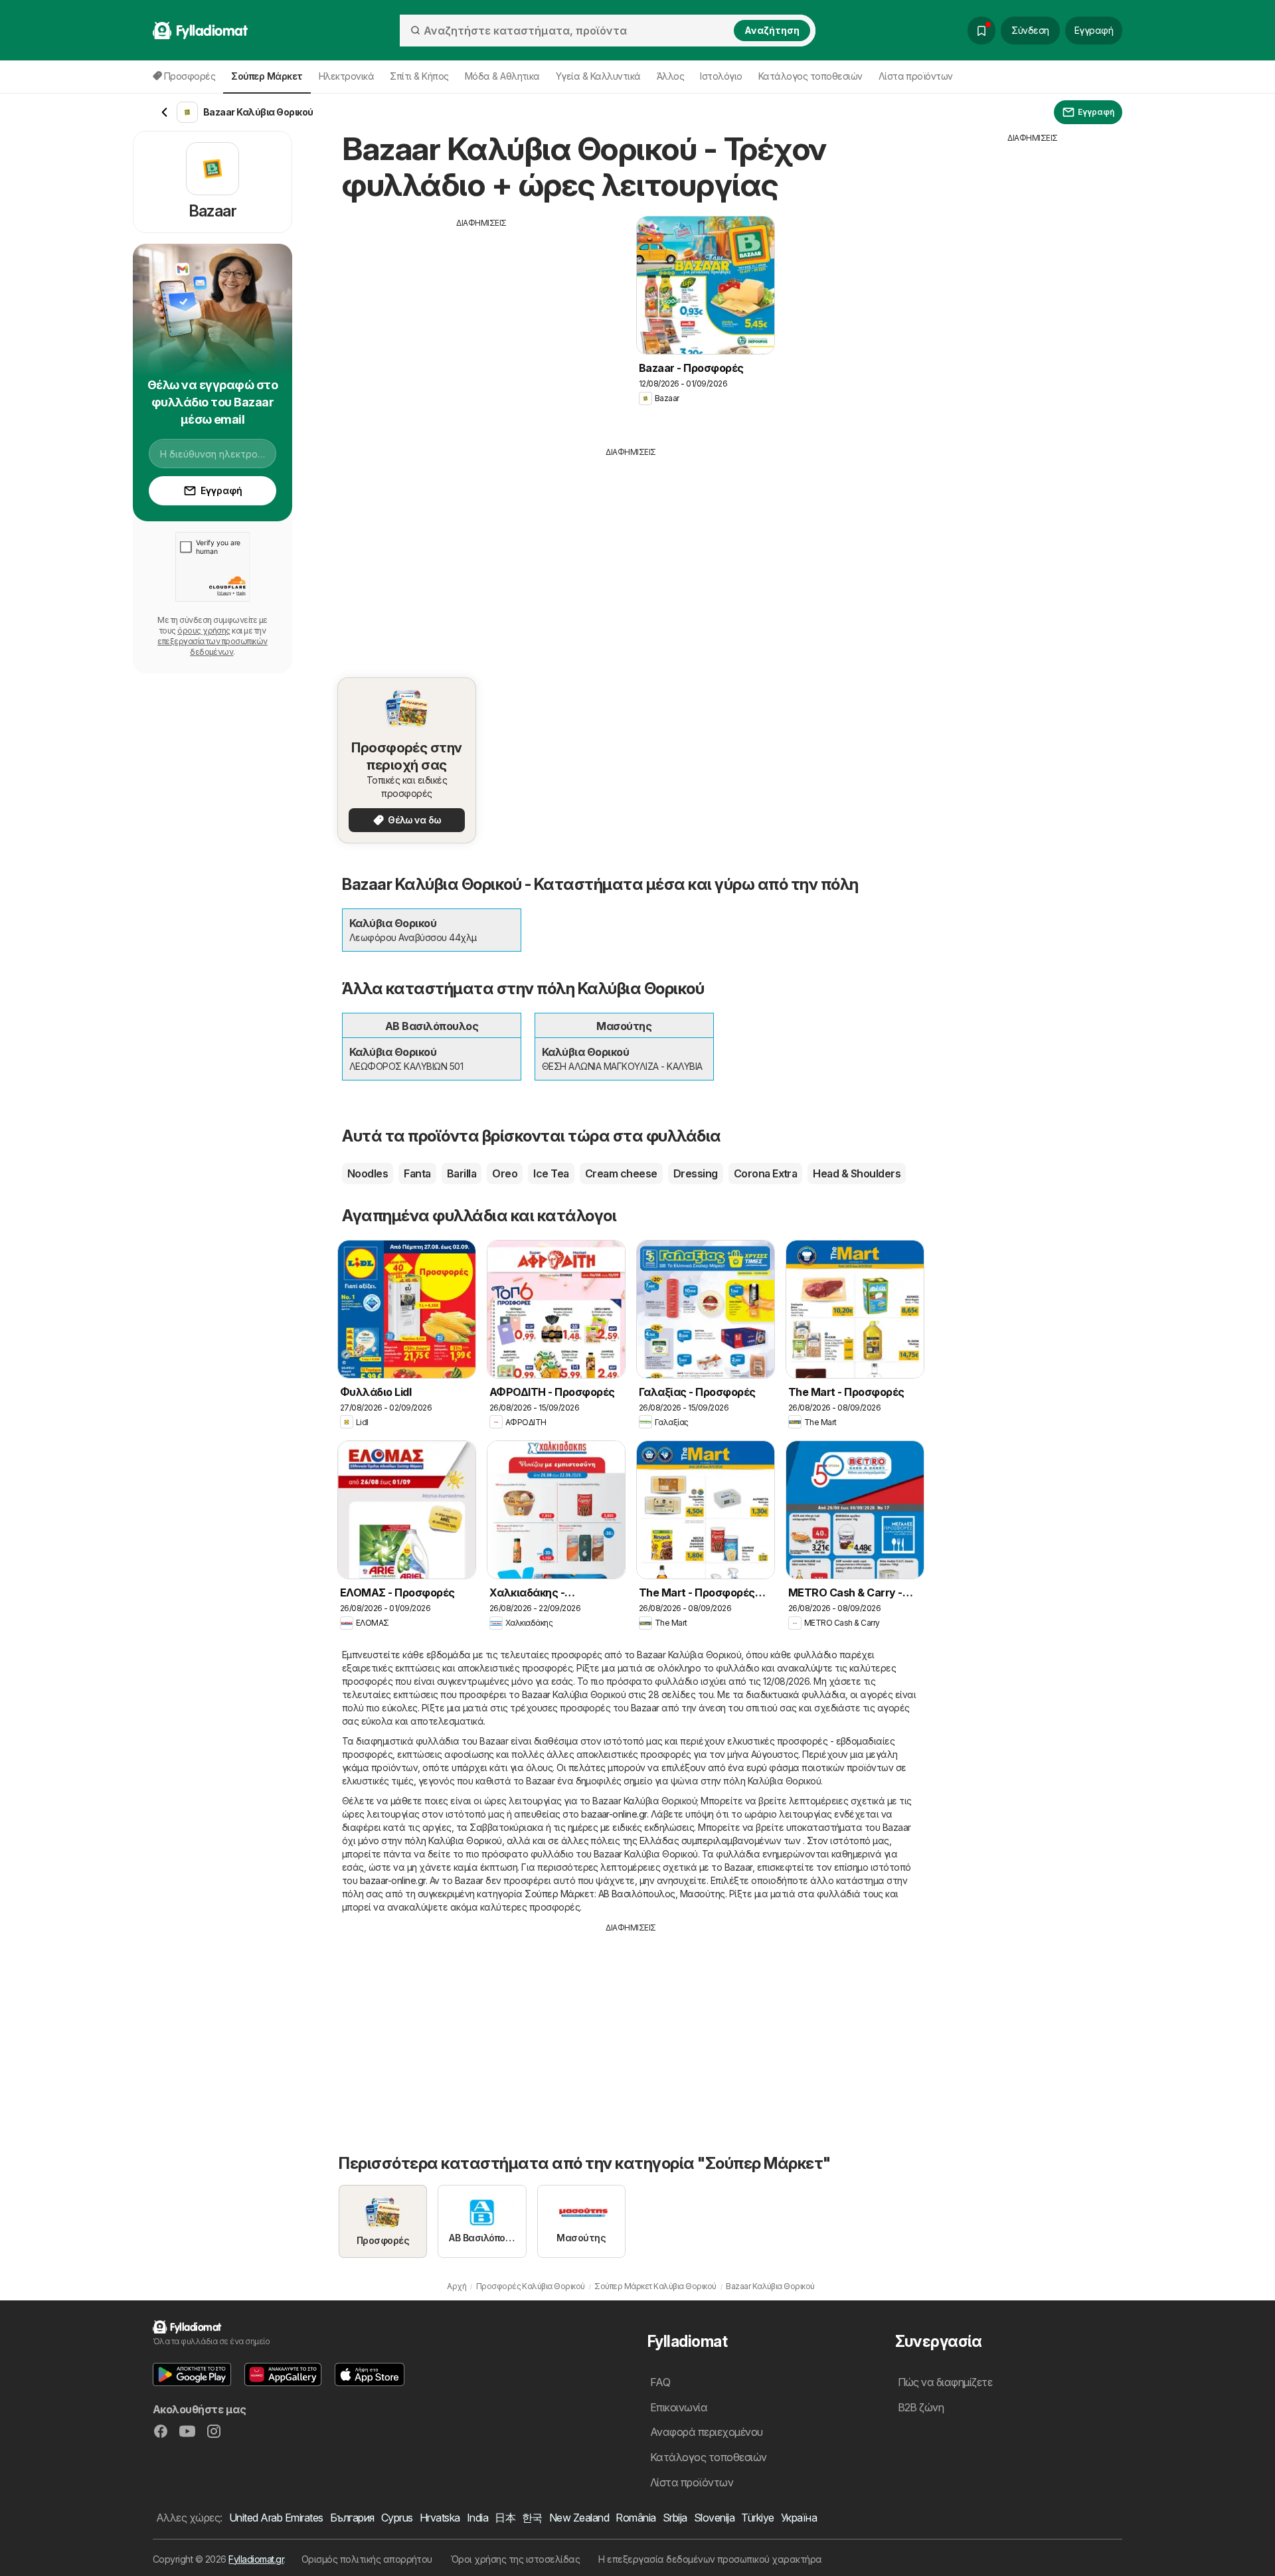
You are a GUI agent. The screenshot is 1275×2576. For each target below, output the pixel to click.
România (636, 2518)
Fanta (417, 1173)
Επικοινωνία (679, 2407)
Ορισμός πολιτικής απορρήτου (367, 2559)
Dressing (696, 1173)
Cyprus (397, 2518)
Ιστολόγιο (721, 76)
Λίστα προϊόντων (916, 76)
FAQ (660, 2382)
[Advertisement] (481, 322)
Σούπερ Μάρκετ (559, 1894)
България (352, 2518)
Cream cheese (621, 1173)
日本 (505, 2518)
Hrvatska (440, 2518)
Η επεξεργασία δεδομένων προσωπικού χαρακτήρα (710, 2559)
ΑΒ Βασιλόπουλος (637, 1894)
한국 (532, 2518)
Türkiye (757, 2518)
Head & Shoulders (857, 1173)
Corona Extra (766, 1173)
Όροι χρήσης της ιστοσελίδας (515, 2559)
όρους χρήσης (204, 631)
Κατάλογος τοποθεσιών (810, 76)
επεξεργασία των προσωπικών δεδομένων (212, 646)
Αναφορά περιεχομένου (707, 2432)
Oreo (505, 1173)
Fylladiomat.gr (256, 2559)
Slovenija (714, 2518)
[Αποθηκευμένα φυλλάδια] (981, 31)
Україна (799, 2518)
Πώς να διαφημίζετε (945, 2382)
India (477, 2518)
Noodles (368, 1173)
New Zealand (579, 2518)
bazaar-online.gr (614, 1814)
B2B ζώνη (921, 2407)
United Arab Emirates (276, 2518)
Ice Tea (551, 1173)
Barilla (462, 1173)
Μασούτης (703, 1894)
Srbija (675, 2518)
